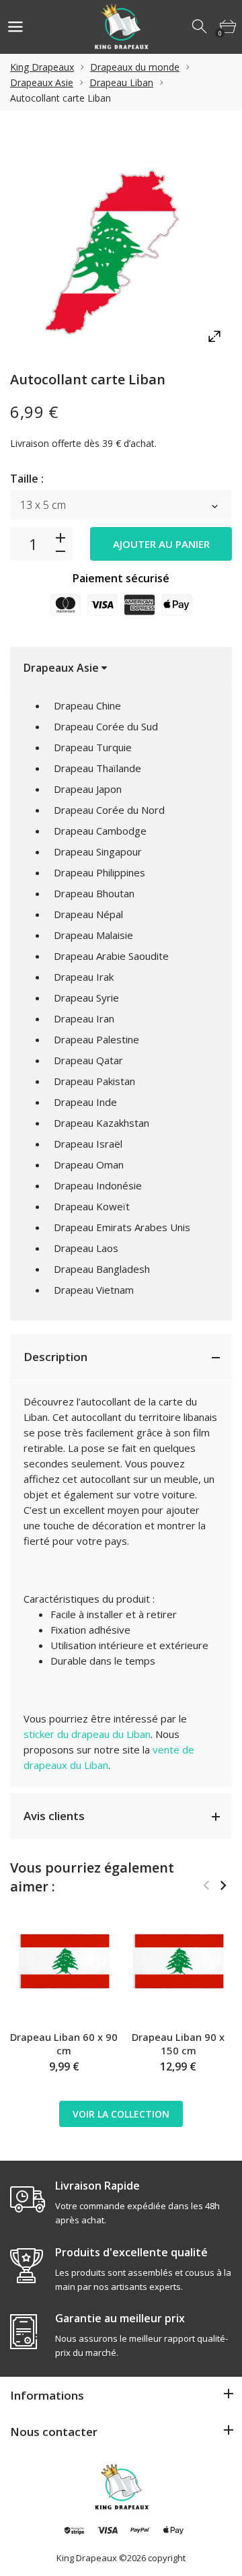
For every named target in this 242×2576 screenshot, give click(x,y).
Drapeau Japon (88, 789)
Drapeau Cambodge (100, 831)
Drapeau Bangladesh (102, 1269)
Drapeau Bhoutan (94, 893)
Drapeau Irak (84, 977)
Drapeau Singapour (98, 851)
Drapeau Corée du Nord (109, 810)
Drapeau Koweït (92, 1206)
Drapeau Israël (88, 1144)
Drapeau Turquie (93, 747)
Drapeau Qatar (88, 1060)
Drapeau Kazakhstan (102, 1123)
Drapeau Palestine (96, 1039)
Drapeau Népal (88, 914)
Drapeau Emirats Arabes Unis (122, 1227)
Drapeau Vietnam (94, 1290)
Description (55, 1357)
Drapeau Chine (87, 705)
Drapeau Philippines (99, 872)
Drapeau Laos (86, 1248)
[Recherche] (200, 27)
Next (223, 1885)
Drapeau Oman (89, 1164)
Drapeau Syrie (86, 998)
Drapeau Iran (84, 1018)
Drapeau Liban (121, 82)
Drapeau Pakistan (94, 1081)
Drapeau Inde (85, 1102)
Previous (206, 1885)
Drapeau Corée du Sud (106, 726)
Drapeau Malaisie (93, 935)
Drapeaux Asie (42, 82)
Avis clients (54, 1816)
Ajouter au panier (161, 544)
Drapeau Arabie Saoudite (111, 956)
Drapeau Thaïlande (97, 768)
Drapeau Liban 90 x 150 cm (178, 2044)
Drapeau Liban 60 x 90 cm (64, 2044)
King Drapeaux (42, 67)
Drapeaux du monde (135, 67)
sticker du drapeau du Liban (87, 1734)
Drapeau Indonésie (98, 1185)
